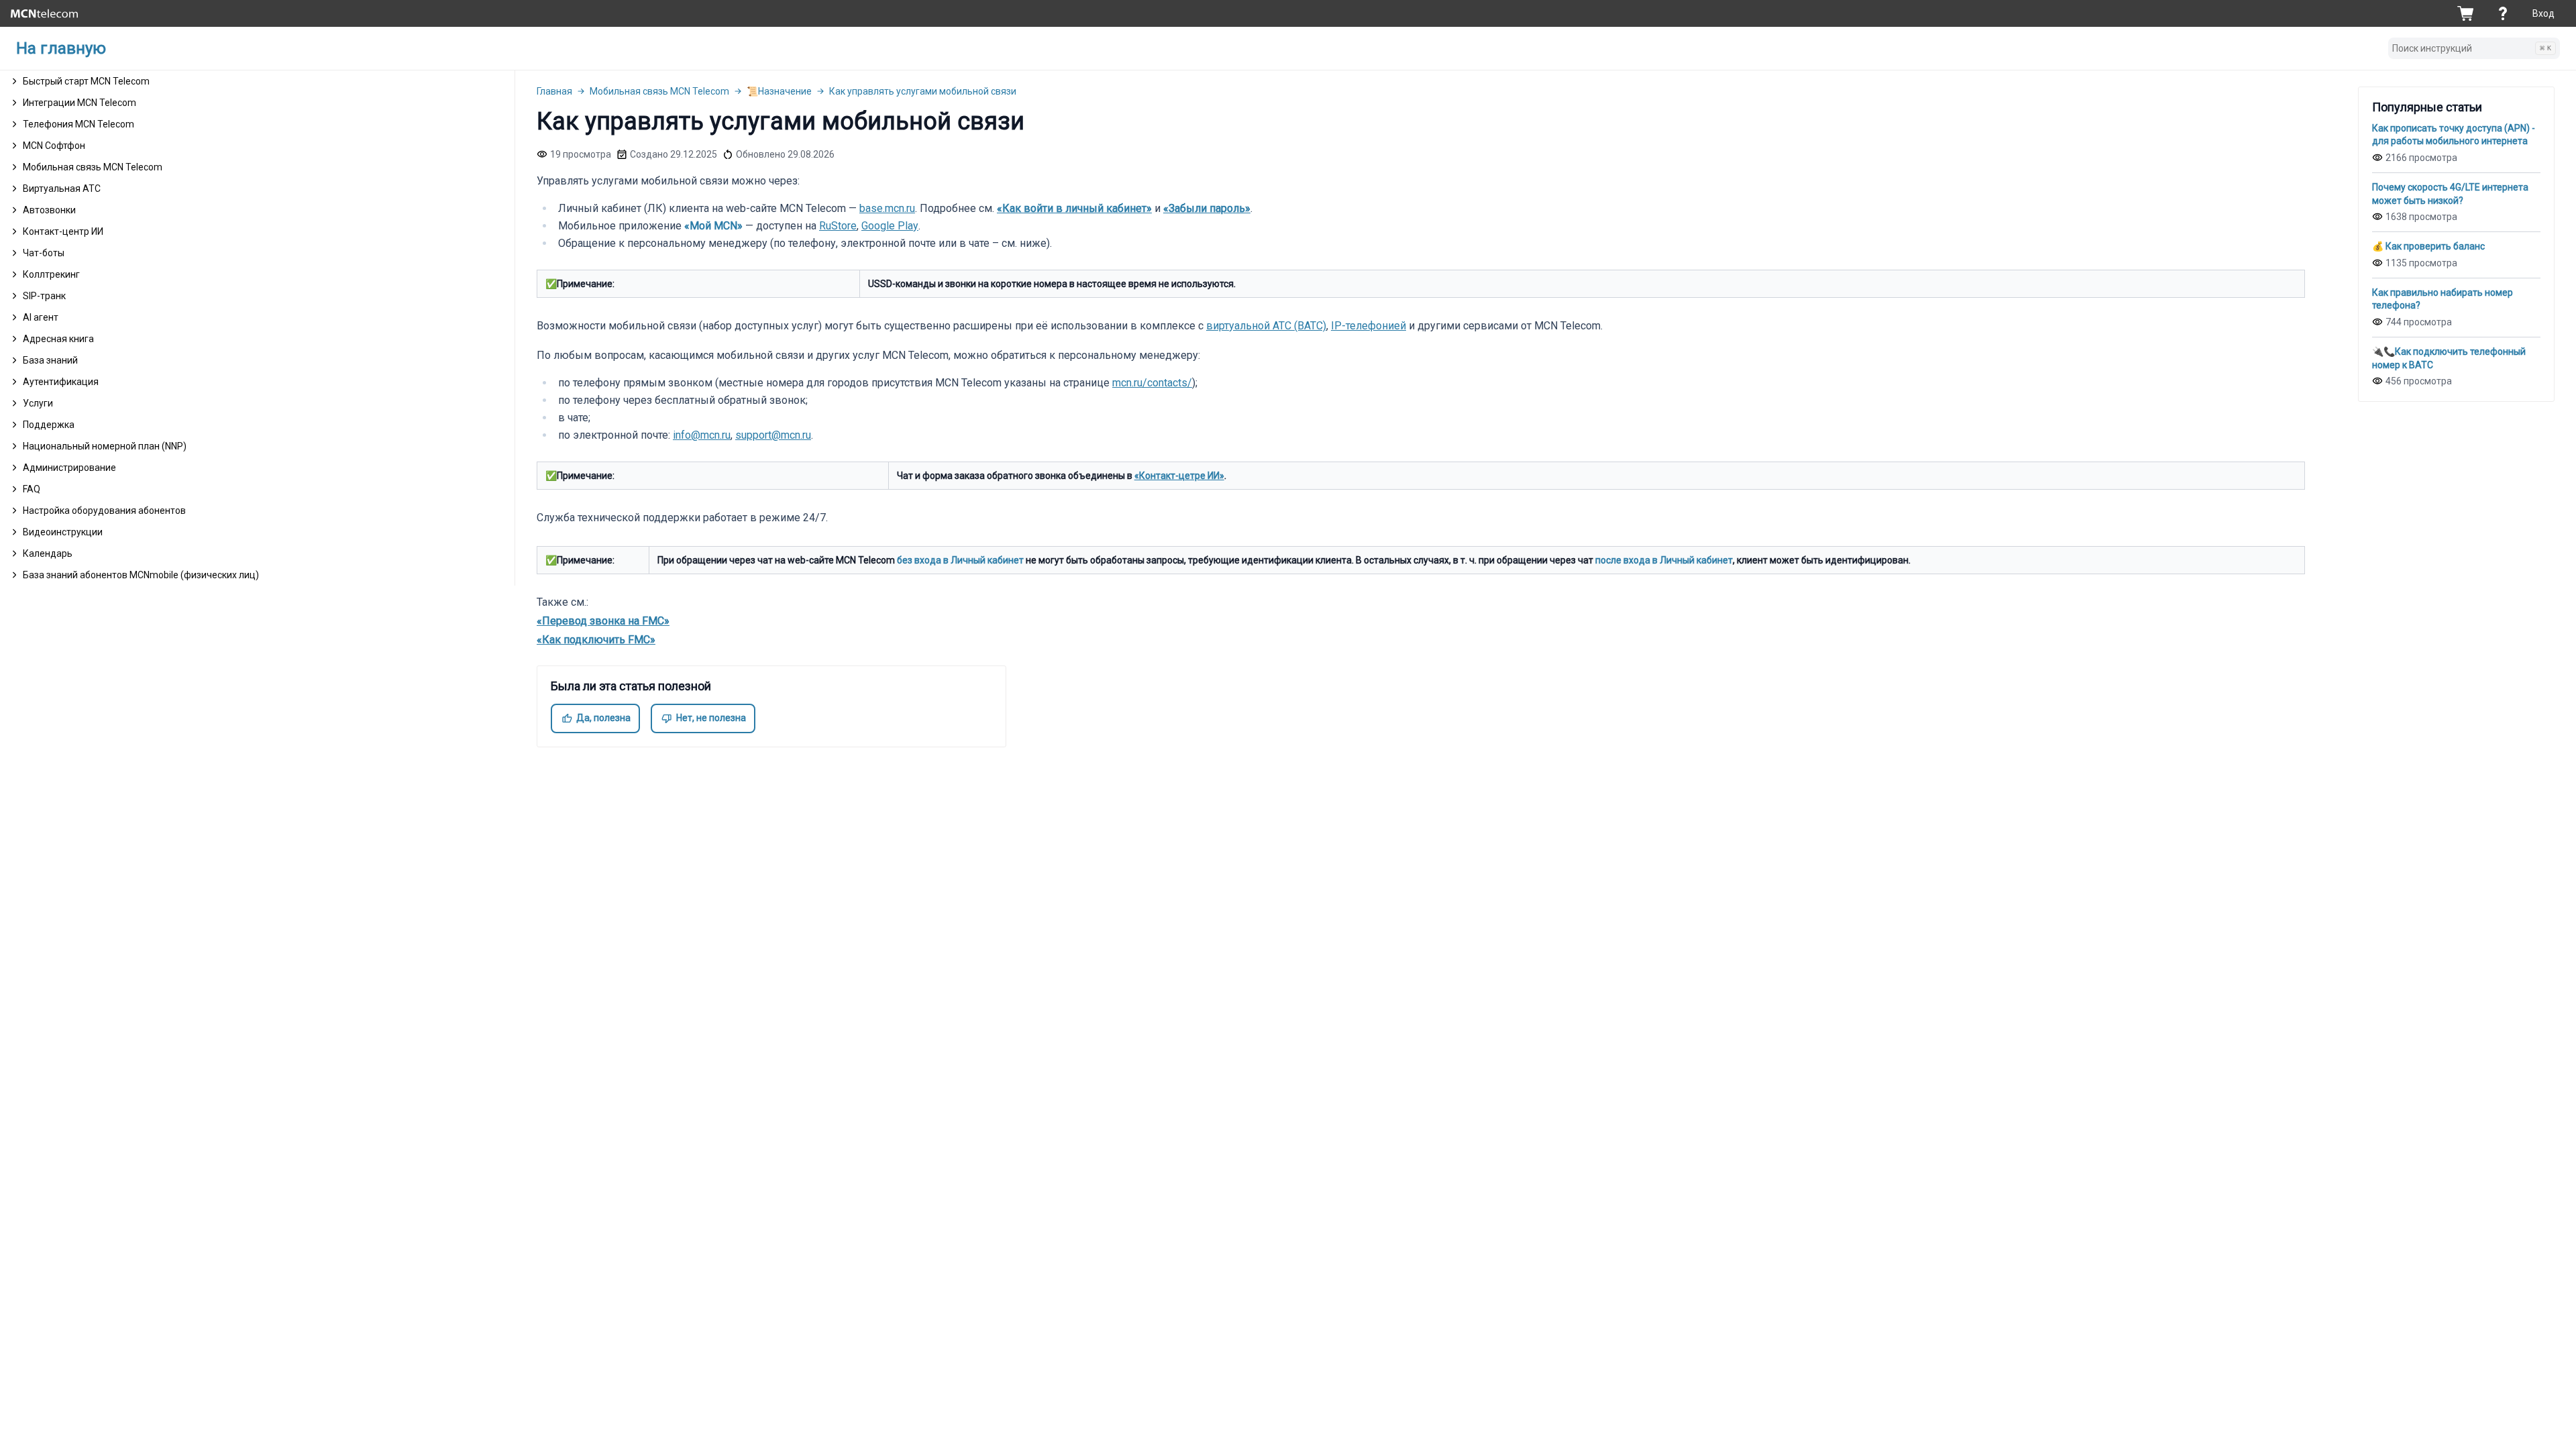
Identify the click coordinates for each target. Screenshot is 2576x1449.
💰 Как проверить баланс (2428, 246)
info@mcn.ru (702, 435)
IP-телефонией (1368, 326)
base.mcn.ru (887, 208)
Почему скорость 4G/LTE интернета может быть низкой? (2450, 194)
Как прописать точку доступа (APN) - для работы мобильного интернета (2454, 135)
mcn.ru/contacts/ (1152, 383)
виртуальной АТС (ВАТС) (1266, 326)
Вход (2543, 13)
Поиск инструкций (2472, 48)
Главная (554, 91)
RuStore (838, 226)
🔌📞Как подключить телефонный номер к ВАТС (2449, 358)
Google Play (890, 226)
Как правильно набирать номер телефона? (2443, 299)
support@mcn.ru (773, 435)
